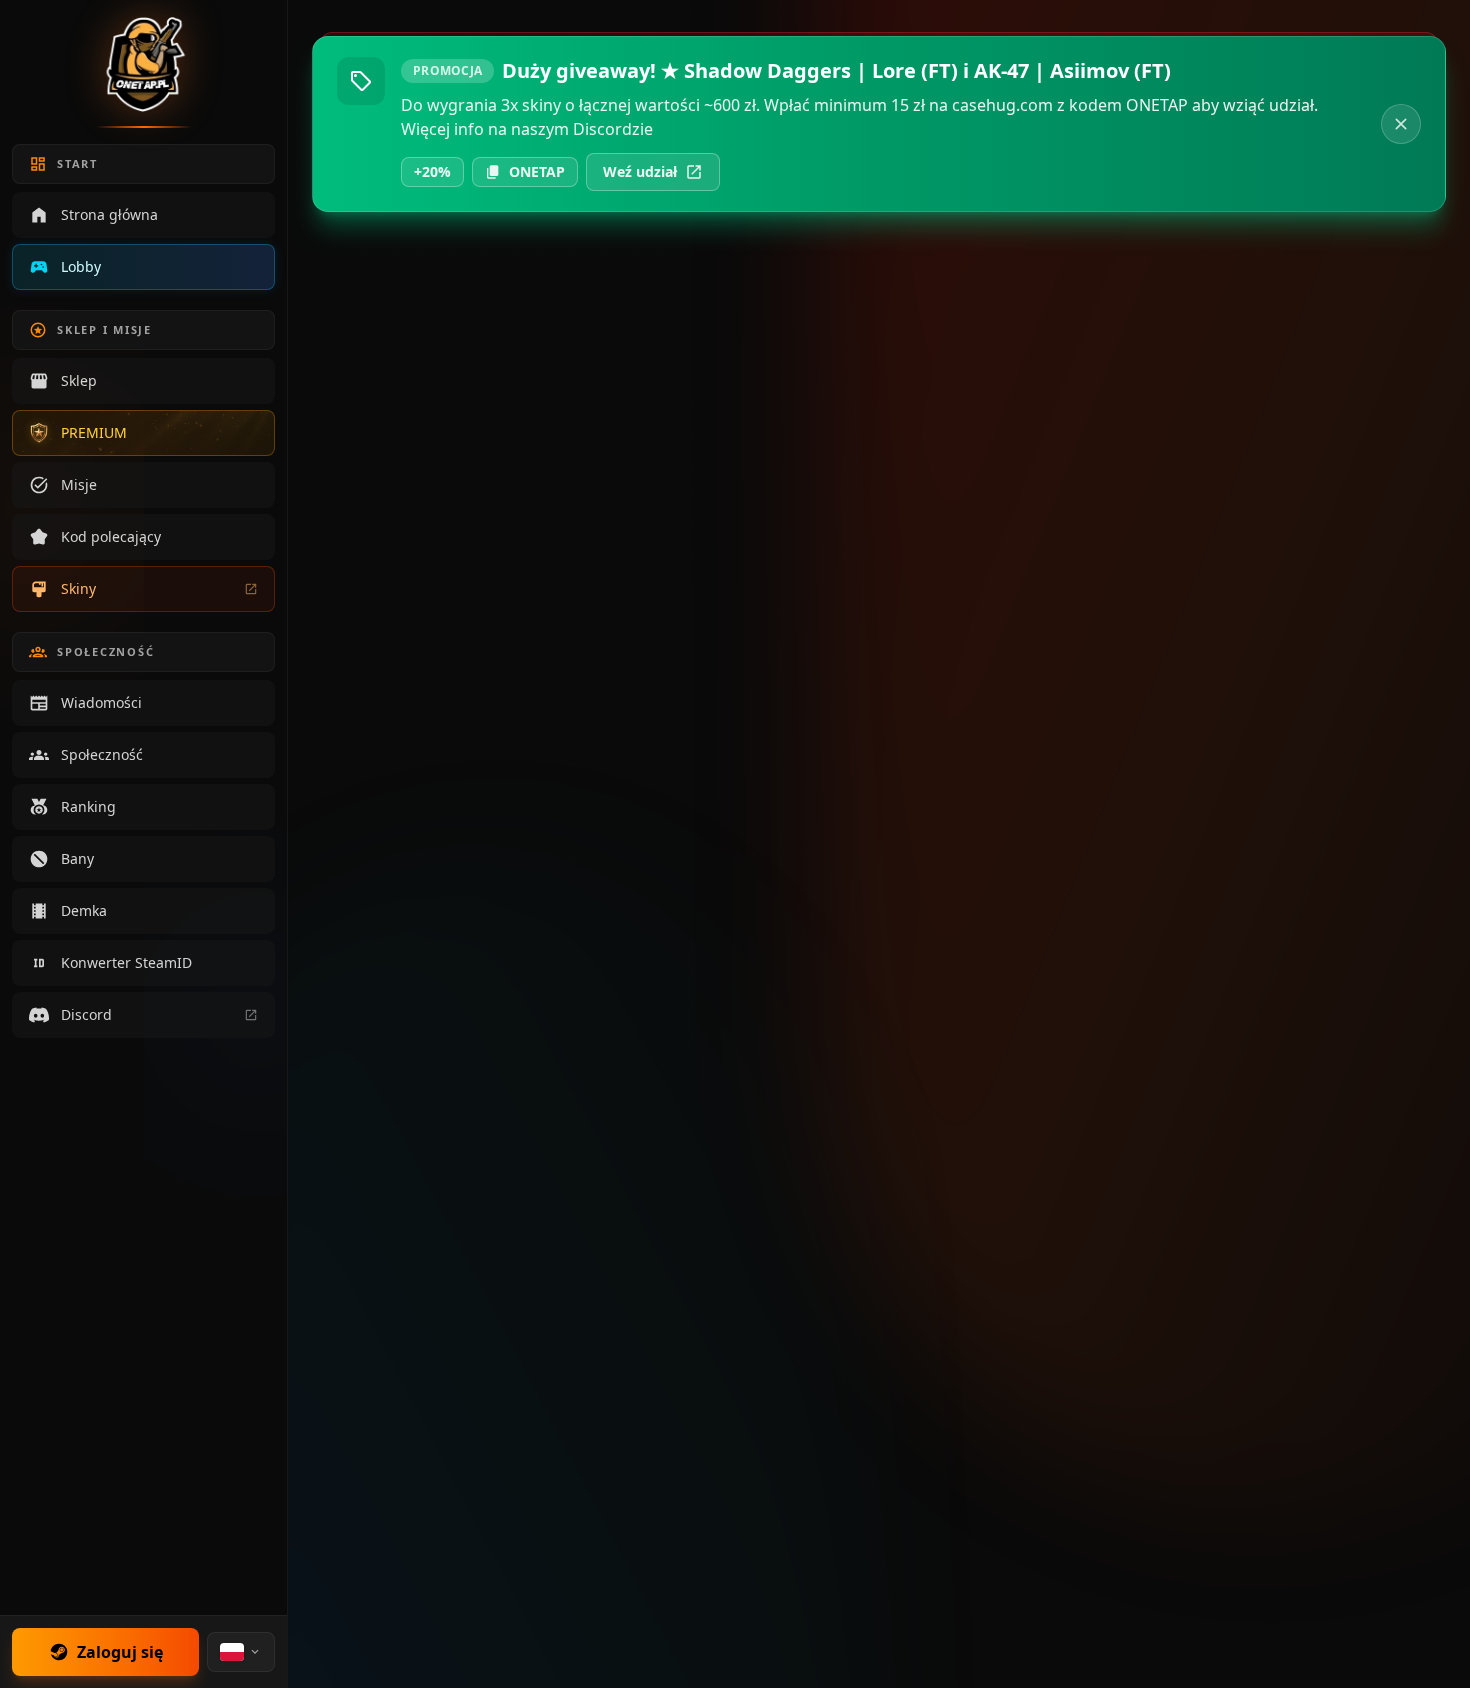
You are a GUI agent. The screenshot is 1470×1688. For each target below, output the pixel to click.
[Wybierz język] (241, 1652)
